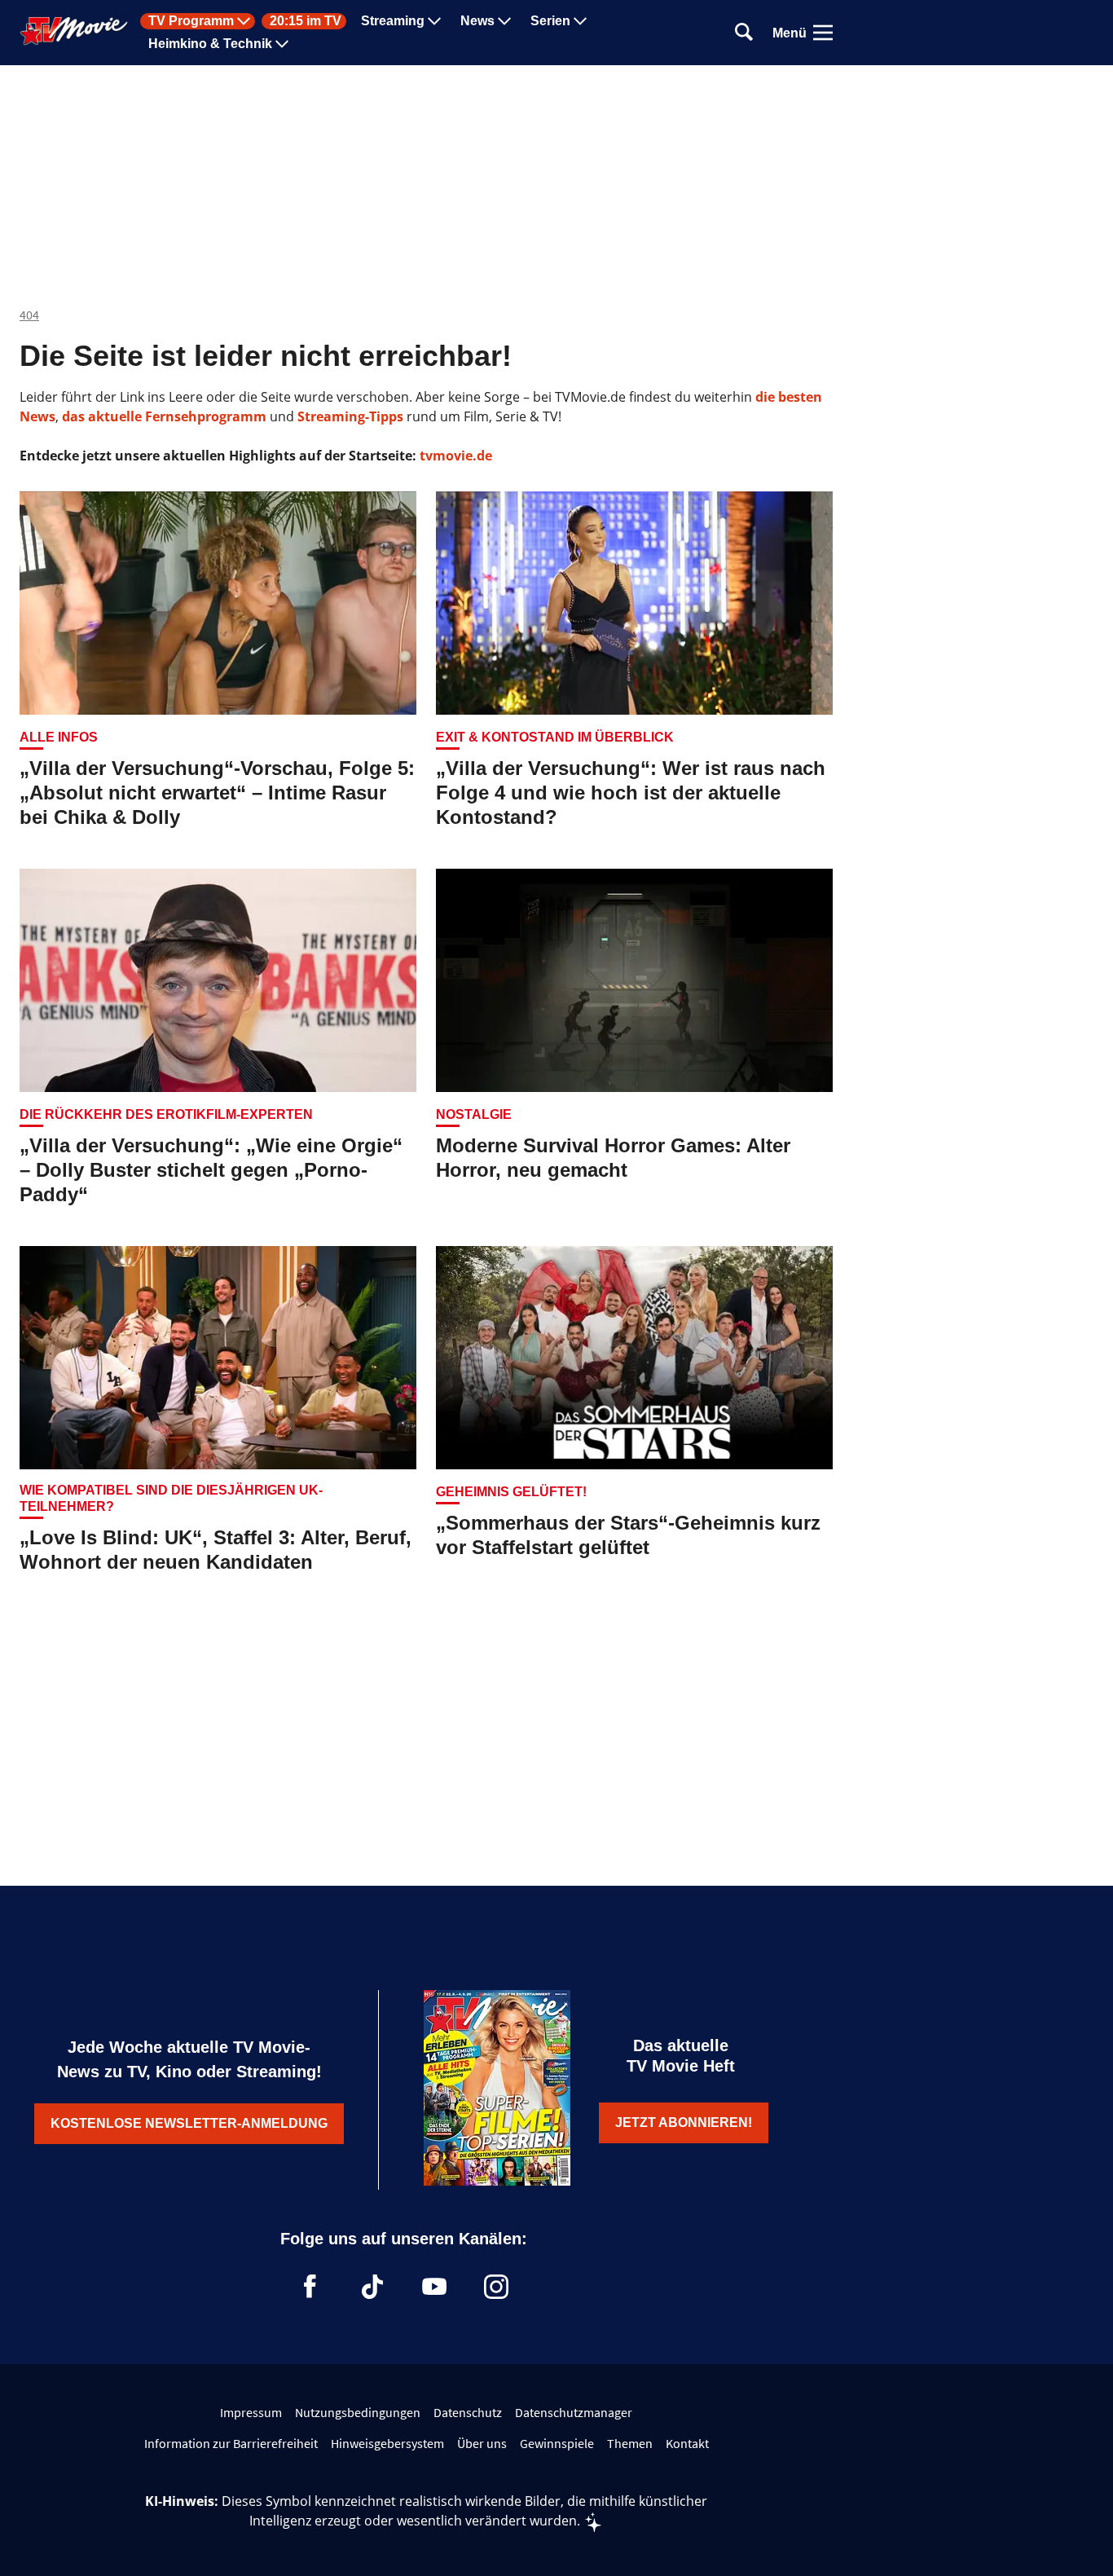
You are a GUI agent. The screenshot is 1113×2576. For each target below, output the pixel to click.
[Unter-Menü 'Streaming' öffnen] (434, 21)
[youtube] (434, 2287)
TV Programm (191, 21)
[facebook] (310, 2287)
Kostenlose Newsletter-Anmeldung (189, 2123)
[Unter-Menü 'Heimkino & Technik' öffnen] (282, 44)
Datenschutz (468, 2412)
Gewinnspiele (557, 2443)
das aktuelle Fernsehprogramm (163, 416)
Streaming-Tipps (350, 416)
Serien (550, 21)
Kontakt (687, 2443)
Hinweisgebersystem (387, 2443)
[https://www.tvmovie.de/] (74, 31)
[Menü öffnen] (823, 33)
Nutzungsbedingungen (358, 2412)
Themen (630, 2443)
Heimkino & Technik (210, 44)
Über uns (482, 2443)
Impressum (251, 2412)
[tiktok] (372, 2287)
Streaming (393, 21)
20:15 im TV (306, 21)
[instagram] (496, 2287)
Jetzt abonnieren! (684, 2122)
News (477, 21)
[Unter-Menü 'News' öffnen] (504, 21)
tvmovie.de (456, 456)
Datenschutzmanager (574, 2412)
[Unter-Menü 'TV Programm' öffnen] (244, 21)
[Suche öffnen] (744, 33)
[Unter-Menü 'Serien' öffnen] (580, 21)
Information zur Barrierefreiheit (231, 2443)
